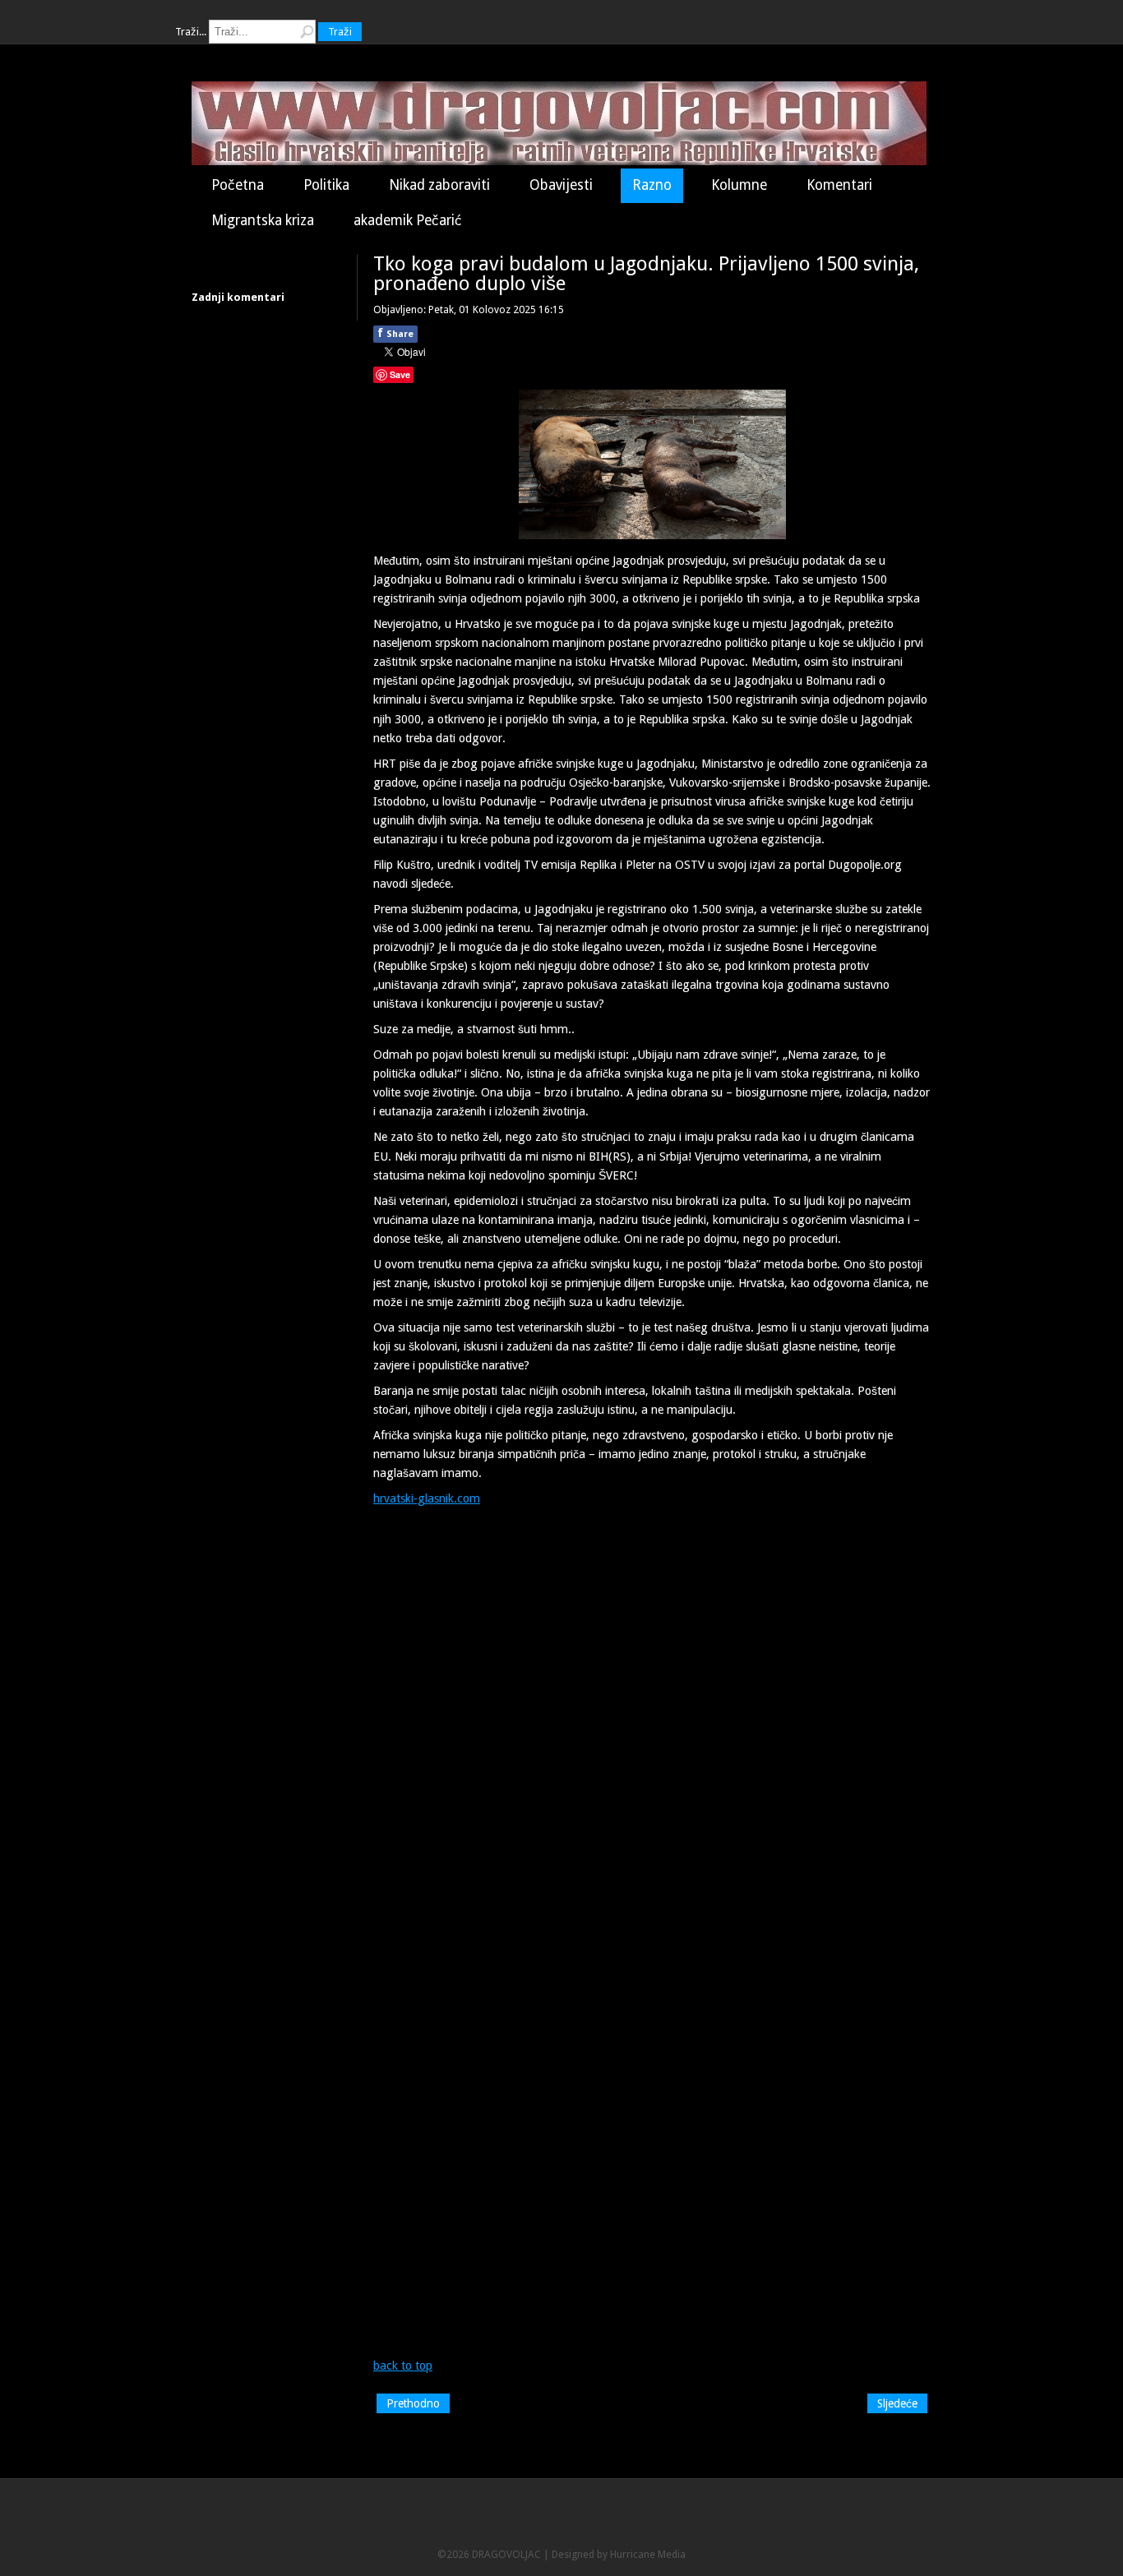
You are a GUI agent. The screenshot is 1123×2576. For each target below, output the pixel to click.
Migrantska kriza (263, 220)
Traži (340, 32)
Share (395, 333)
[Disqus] (652, 1720)
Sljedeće (897, 2403)
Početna (238, 185)
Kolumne (739, 185)
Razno (652, 185)
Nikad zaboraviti (439, 185)
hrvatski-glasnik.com (427, 1498)
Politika (326, 185)
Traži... (191, 32)
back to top (403, 2366)
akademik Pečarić (408, 220)
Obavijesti (561, 185)
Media (672, 2554)
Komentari (839, 185)
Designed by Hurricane (605, 2554)
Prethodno (413, 2403)
